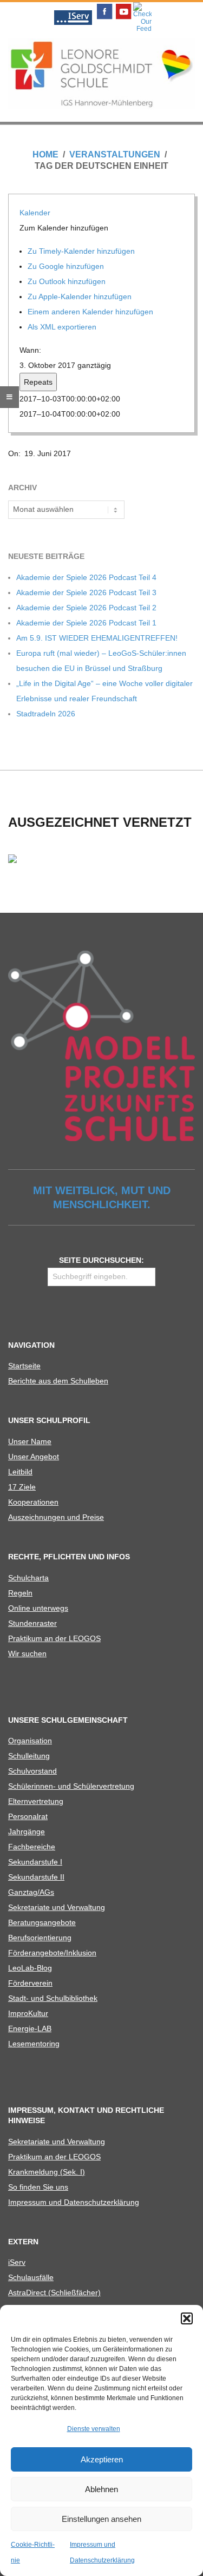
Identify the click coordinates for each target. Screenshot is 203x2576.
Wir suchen (27, 1653)
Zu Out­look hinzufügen (68, 281)
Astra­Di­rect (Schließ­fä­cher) (54, 2292)
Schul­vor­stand (32, 1771)
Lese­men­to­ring (34, 2044)
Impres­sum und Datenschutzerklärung (74, 2202)
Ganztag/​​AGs (31, 1892)
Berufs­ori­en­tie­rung (40, 1938)
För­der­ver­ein (30, 1983)
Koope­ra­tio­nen (33, 1502)
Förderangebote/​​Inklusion (52, 1953)
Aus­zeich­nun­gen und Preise (56, 1517)
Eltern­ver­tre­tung (36, 1801)
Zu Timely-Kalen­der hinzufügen (82, 251)
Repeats (38, 382)
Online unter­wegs (38, 1608)
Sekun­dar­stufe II (36, 1877)
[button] (187, 2318)
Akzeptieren (102, 2459)
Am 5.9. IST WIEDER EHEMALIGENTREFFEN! (97, 638)
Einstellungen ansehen (101, 2519)
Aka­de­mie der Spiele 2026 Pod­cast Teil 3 (86, 592)
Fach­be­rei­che (32, 1847)
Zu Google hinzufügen (67, 266)
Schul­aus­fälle (31, 2277)
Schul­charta (28, 1578)
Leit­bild (20, 1472)
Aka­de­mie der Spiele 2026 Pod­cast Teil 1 (86, 623)
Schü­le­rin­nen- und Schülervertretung (71, 1786)
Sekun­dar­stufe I (35, 1862)
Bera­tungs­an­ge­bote (42, 1922)
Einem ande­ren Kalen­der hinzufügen (91, 312)
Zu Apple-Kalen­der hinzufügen (81, 297)
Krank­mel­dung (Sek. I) (47, 2172)
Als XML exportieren (63, 327)
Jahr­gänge (27, 1831)
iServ (17, 2262)
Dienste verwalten (94, 2429)
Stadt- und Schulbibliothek (53, 1998)
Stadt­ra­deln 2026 (46, 714)
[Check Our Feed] (142, 5)
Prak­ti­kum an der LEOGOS (54, 1638)
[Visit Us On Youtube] (123, 5)
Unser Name (30, 1441)
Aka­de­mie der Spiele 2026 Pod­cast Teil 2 (86, 608)
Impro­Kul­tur (28, 2013)
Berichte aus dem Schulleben (58, 1381)
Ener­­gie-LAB (30, 2028)
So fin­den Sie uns (38, 2187)
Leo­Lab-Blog (30, 1968)
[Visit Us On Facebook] (104, 5)
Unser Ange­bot (34, 1457)
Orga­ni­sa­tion (30, 1741)
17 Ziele (22, 1487)
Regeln (20, 1593)
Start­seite (24, 1366)
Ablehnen (101, 2489)
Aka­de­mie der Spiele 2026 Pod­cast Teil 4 (86, 577)
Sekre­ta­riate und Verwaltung (57, 1907)
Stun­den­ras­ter (32, 1623)
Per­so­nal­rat (28, 1816)
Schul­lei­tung (29, 1756)
